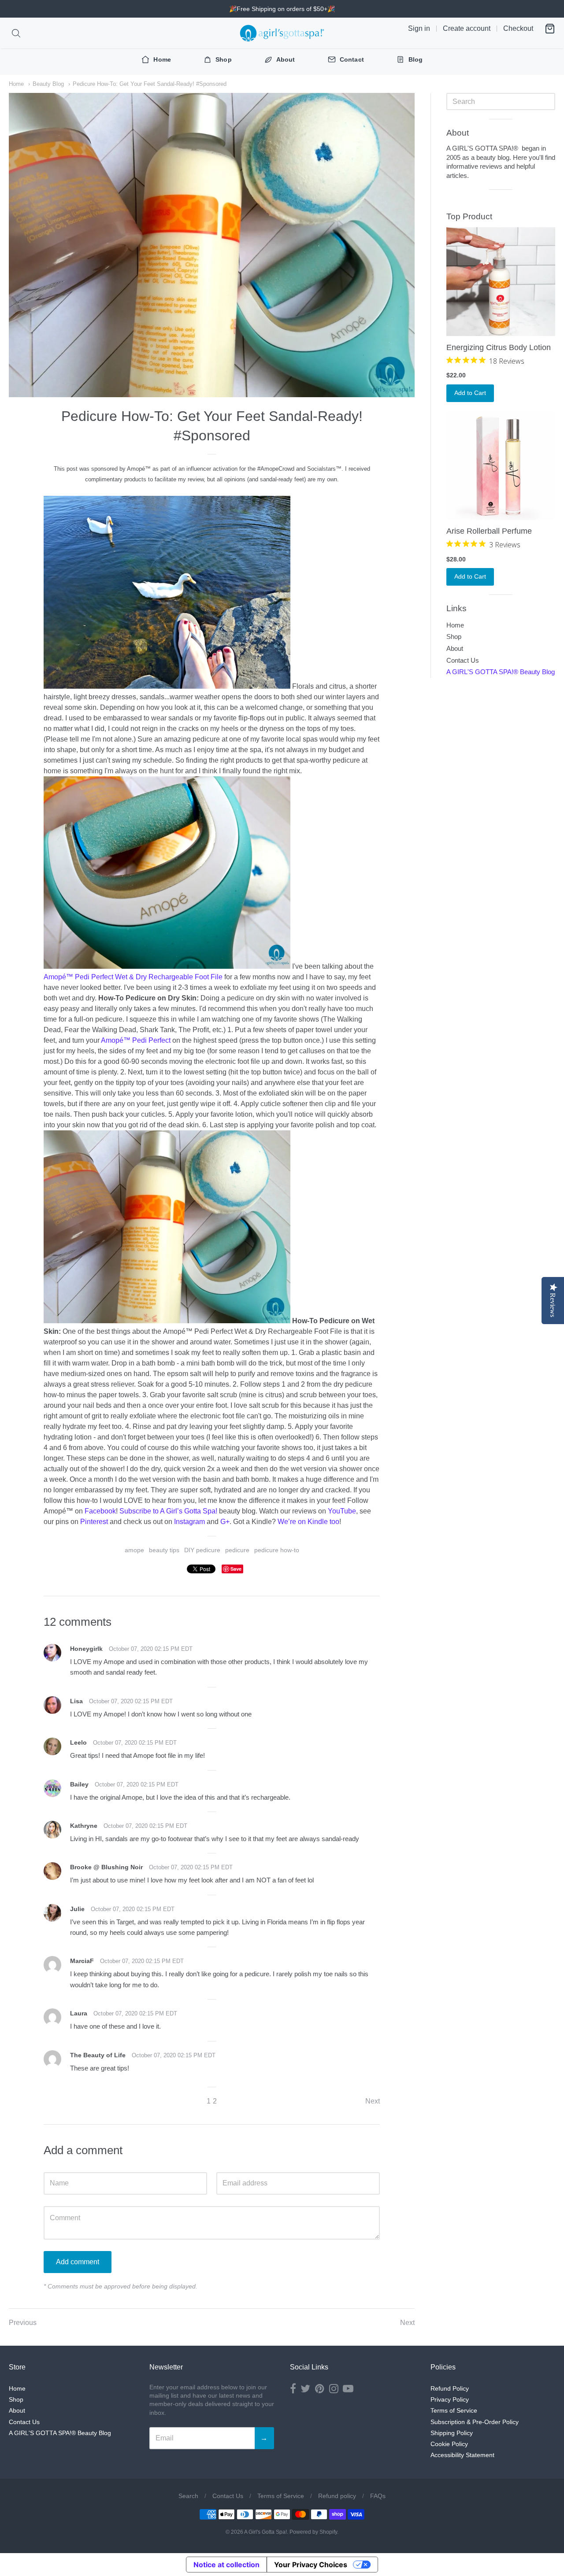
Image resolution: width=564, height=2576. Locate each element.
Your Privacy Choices (311, 2565)
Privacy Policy (450, 2399)
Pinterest (94, 1522)
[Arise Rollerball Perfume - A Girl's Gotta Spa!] (501, 466)
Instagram (189, 1522)
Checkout (518, 28)
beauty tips (164, 1550)
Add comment (78, 2262)
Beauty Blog (48, 84)
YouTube (342, 1511)
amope (134, 1550)
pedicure (237, 1550)
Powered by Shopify (313, 2532)
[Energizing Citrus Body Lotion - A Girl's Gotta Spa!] (501, 282)
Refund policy (337, 2496)
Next (373, 2101)
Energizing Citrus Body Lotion (499, 347)
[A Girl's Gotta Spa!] (282, 33)
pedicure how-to (277, 1550)
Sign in (419, 28)
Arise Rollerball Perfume (489, 531)
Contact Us (463, 660)
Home (16, 84)
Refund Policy (450, 2388)
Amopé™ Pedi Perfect (136, 1040)
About (455, 648)
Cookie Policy (449, 2444)
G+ (225, 1522)
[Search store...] (16, 33)
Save (236, 1569)
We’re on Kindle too (308, 1522)
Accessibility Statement (462, 2455)
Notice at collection (226, 2565)
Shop (454, 637)
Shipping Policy (452, 2433)
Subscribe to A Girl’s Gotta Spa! (168, 1511)
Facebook (100, 1511)
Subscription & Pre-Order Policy (475, 2422)
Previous (23, 2323)
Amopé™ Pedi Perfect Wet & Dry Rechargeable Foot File (133, 977)
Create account (467, 28)
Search (188, 2496)
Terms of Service (454, 2410)
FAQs (378, 2496)
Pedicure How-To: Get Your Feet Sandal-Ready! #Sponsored (150, 84)
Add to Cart (470, 393)
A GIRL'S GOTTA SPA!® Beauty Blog (501, 672)
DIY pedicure (202, 1550)
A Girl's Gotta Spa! (265, 2532)
